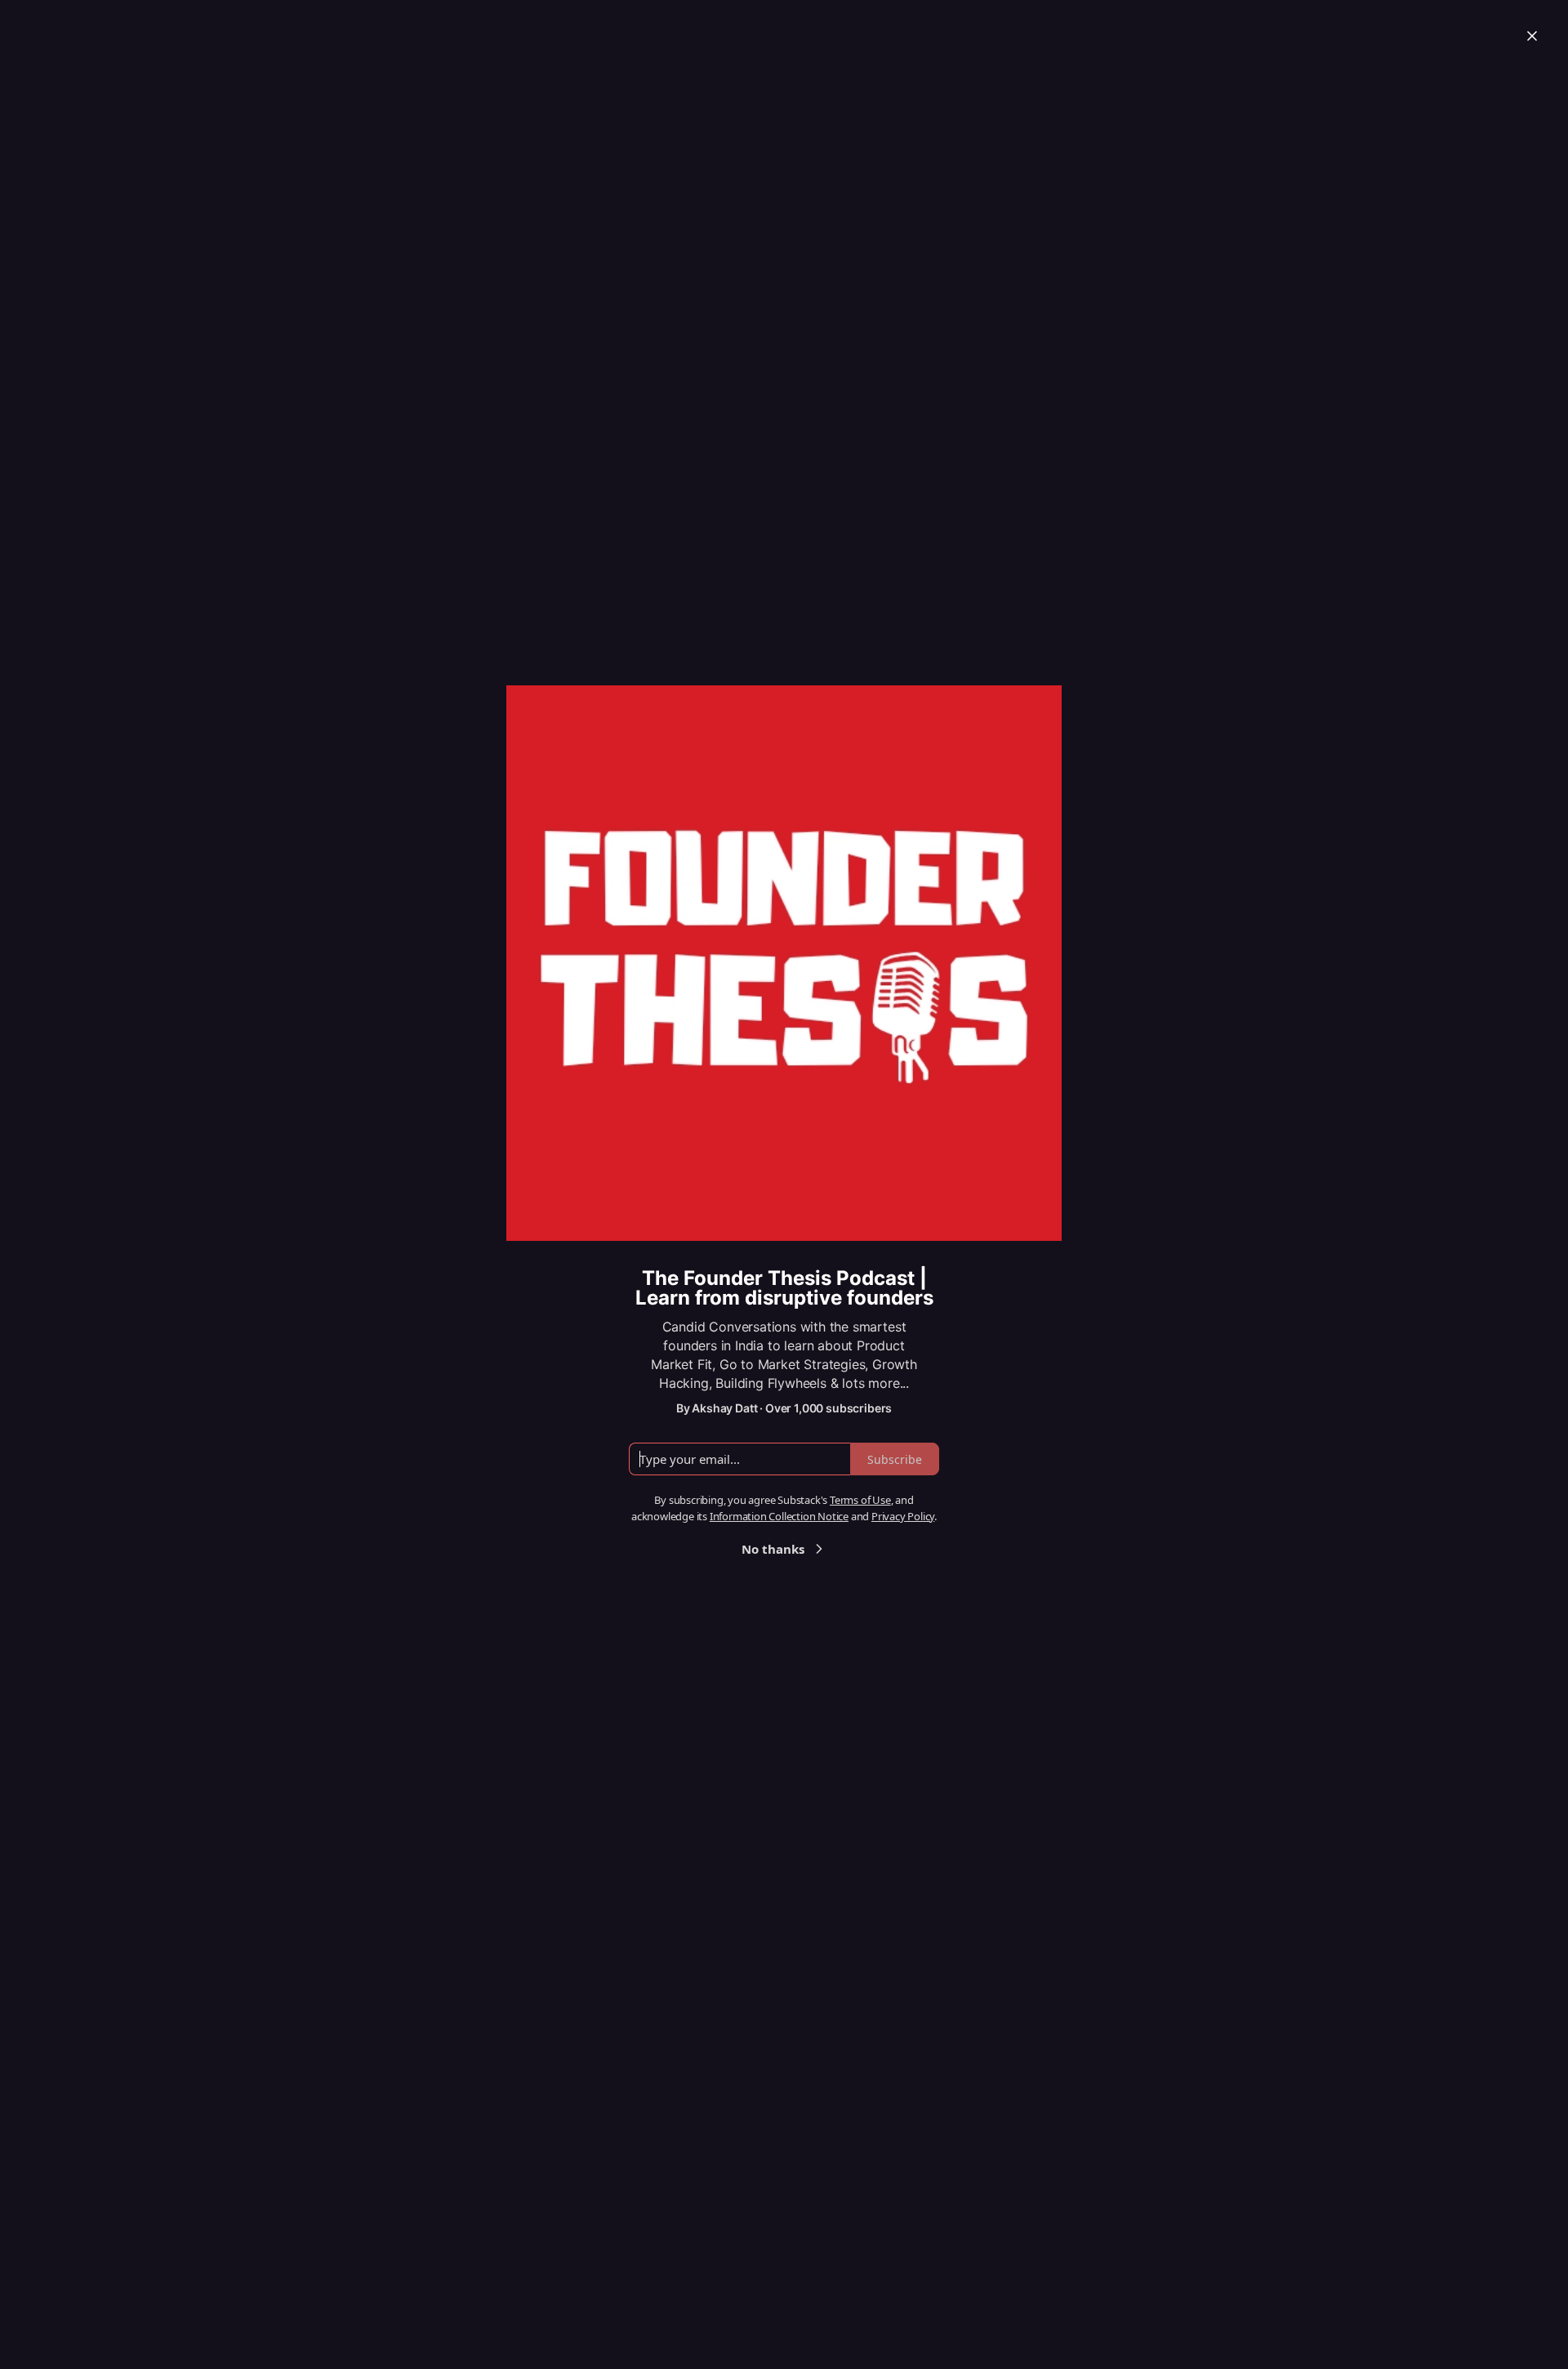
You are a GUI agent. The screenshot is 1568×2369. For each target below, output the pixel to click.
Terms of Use (860, 1500)
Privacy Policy (903, 1516)
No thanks (773, 1549)
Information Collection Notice (779, 1516)
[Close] (1532, 36)
